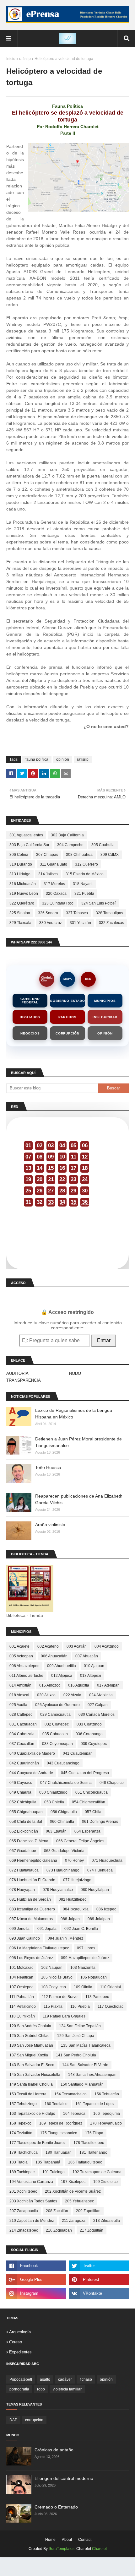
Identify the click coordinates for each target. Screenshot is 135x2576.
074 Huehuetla (100, 1870)
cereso (16, 2342)
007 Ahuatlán (87, 1656)
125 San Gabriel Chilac (29, 2036)
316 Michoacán (23, 884)
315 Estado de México (85, 874)
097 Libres (86, 1948)
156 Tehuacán (107, 2094)
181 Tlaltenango (93, 2152)
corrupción (34, 2420)
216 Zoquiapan (59, 2230)
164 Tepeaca (74, 2114)
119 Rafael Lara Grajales (64, 2016)
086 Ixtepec (106, 1909)
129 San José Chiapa (76, 2036)
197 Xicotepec (73, 2182)
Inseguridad (105, 1017)
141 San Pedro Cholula (76, 2055)
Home (50, 2540)
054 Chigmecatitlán (89, 1802)
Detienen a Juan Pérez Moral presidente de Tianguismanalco (78, 1442)
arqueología (20, 2332)
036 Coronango (89, 1734)
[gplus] (36, 2280)
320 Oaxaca (56, 894)
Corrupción (67, 1033)
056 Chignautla (64, 1812)
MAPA (68, 979)
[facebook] (36, 2266)
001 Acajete (19, 1646)
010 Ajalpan (94, 1666)
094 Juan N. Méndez (65, 1938)
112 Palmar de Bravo (60, 1997)
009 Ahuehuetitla (62, 1666)
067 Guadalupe (23, 1851)
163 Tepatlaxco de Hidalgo (32, 2114)
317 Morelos (54, 884)
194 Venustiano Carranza (31, 2182)
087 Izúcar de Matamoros (31, 1919)
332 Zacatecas (111, 923)
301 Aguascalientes (26, 835)
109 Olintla (83, 1987)
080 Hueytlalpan (95, 1890)
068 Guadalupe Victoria (64, 1851)
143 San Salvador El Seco (32, 2065)
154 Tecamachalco (70, 2094)
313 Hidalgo (20, 874)
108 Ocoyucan (54, 1987)
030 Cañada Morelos (97, 1715)
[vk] (99, 2293)
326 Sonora (48, 913)
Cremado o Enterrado (56, 2507)
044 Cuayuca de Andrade (31, 1773)
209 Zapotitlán (88, 2211)
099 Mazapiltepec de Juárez (85, 1958)
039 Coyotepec (94, 1744)
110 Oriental (111, 1987)
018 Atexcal (19, 1695)
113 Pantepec (97, 1997)
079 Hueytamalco (58, 1890)
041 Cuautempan (78, 1753)
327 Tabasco (77, 913)
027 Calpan (98, 1705)
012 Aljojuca (62, 1676)
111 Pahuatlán (22, 1997)
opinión (63, 759)
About (67, 2540)
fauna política (37, 759)
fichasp (86, 2379)
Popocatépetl (21, 2379)
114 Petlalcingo (23, 2006)
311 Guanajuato (54, 864)
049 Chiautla (20, 1792)
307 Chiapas (47, 855)
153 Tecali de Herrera (28, 2094)
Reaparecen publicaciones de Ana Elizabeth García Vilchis (79, 1499)
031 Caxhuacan (23, 1724)
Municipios (105, 1001)
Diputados (30, 1017)
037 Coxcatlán (22, 1744)
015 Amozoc (50, 1685)
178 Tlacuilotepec (89, 2143)
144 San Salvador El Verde (85, 2065)
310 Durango (21, 864)
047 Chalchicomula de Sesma (66, 1783)
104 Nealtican (21, 1977)
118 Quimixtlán (22, 2016)
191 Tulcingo (54, 2172)
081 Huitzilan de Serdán (30, 1899)
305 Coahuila (103, 845)
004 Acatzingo (107, 1646)
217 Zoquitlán (92, 2230)
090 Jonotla (19, 1929)
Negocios (30, 1033)
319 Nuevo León (24, 894)
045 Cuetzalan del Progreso (85, 1773)
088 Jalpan (70, 1919)
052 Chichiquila (23, 1802)
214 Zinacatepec (24, 2230)
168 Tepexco (20, 2123)
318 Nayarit (83, 884)
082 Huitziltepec (73, 1899)
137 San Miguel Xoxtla (29, 2055)
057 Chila (93, 1812)
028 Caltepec (21, 1715)
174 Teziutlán (21, 2133)
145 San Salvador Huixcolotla (35, 2075)
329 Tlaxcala (20, 923)
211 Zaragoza (74, 2221)
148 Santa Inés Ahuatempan (92, 2075)
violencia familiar (67, 2389)
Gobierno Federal (30, 1001)
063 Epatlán (56, 1831)
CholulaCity (47, 979)
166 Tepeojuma (107, 2114)
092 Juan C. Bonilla (81, 1929)
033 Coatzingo (89, 1724)
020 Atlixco (46, 1695)
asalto (45, 2379)
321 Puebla (84, 894)
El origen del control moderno (64, 2478)
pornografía (19, 2389)
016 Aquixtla (79, 1685)
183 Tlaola (19, 2162)
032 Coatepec (57, 1724)
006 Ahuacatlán (54, 1656)
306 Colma (19, 855)
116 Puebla (80, 2006)
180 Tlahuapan (59, 2152)
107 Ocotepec (21, 1987)
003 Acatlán (77, 1646)
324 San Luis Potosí (98, 903)
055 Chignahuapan (26, 1812)
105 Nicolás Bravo (57, 1977)
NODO (75, 1373)
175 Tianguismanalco (59, 2133)
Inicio (11, 59)
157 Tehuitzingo (23, 2104)
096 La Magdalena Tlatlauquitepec (39, 1948)
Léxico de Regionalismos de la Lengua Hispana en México (74, 1414)
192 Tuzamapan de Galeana (97, 2172)
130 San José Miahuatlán (31, 2045)
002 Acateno (48, 1646)
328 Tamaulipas (109, 913)
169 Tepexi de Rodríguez (61, 2123)
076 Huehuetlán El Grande (32, 1880)
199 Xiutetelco (105, 2182)
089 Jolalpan (99, 1919)
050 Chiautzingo (53, 1792)
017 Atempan (108, 1685)
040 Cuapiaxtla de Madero (32, 1753)
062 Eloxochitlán (24, 1831)
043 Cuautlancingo (63, 1763)
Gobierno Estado (67, 1001)
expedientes (20, 2352)
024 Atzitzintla (101, 1695)
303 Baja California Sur (29, 845)
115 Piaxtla (53, 2006)
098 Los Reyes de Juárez (31, 1958)
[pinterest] (99, 2280)
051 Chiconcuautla (92, 1792)
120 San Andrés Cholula (30, 2026)
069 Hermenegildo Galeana (33, 1860)
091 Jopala (47, 1929)
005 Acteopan (21, 1656)
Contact (85, 2540)
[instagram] (36, 2293)
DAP (13, 2420)
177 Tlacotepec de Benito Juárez (38, 2143)
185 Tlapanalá (48, 2162)
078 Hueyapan (22, 1890)
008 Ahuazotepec (24, 1666)
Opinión (105, 1033)
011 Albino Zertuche (26, 1676)
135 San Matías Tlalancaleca (86, 2045)
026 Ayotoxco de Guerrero (57, 1705)
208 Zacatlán (57, 2211)
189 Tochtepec (22, 2172)
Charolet (99, 2549)
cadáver (65, 2379)
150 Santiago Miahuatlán (82, 2084)
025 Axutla (18, 1705)
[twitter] (99, 2266)
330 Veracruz (51, 923)
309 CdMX (110, 855)
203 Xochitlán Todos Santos (33, 2201)
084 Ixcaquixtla (76, 1909)
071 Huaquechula (107, 1860)
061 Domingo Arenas (100, 1822)
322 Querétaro (22, 903)
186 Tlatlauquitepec (85, 2162)
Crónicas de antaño (54, 2450)
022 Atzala (72, 1695)
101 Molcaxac (21, 1968)
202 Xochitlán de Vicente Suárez (73, 2191)
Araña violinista (50, 1525)
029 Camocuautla (55, 1715)
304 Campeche (70, 845)
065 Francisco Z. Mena (29, 1841)
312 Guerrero (86, 864)
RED (88, 979)
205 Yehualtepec (79, 2201)
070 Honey (74, 1860)
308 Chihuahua (79, 855)
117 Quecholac (111, 2006)
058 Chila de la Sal (26, 1822)
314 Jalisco (48, 874)
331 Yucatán (80, 923)
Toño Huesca (48, 1467)
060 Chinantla (62, 1822)
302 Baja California (67, 835)
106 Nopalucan (94, 1977)
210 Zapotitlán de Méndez (32, 2221)
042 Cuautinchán (24, 1763)
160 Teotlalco (56, 2104)
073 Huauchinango (63, 1870)
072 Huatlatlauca (24, 1870)
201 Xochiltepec (23, 2191)
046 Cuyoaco (21, 1783)
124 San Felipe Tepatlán (80, 2026)
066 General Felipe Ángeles (80, 1841)
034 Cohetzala (22, 1734)
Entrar (104, 1340)
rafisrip (25, 59)
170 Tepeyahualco (106, 2123)
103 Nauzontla (83, 1968)
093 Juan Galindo (25, 1938)
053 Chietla (54, 1802)
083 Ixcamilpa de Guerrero (32, 1909)
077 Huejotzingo (77, 1880)
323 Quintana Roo (58, 903)
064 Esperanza (87, 1831)
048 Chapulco (112, 1783)
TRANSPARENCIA (24, 1380)
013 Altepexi (91, 1676)
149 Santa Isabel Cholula (31, 2084)
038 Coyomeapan (57, 1744)
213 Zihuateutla (107, 2221)
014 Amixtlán (20, 1685)
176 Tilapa (94, 2133)
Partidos (67, 1017)
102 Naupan (52, 1968)
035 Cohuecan (55, 1734)
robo (41, 2389)
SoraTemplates (62, 2549)
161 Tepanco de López (95, 2104)
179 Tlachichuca (24, 2152)
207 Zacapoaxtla (24, 2211)
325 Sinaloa (20, 913)
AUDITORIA (17, 1373)
